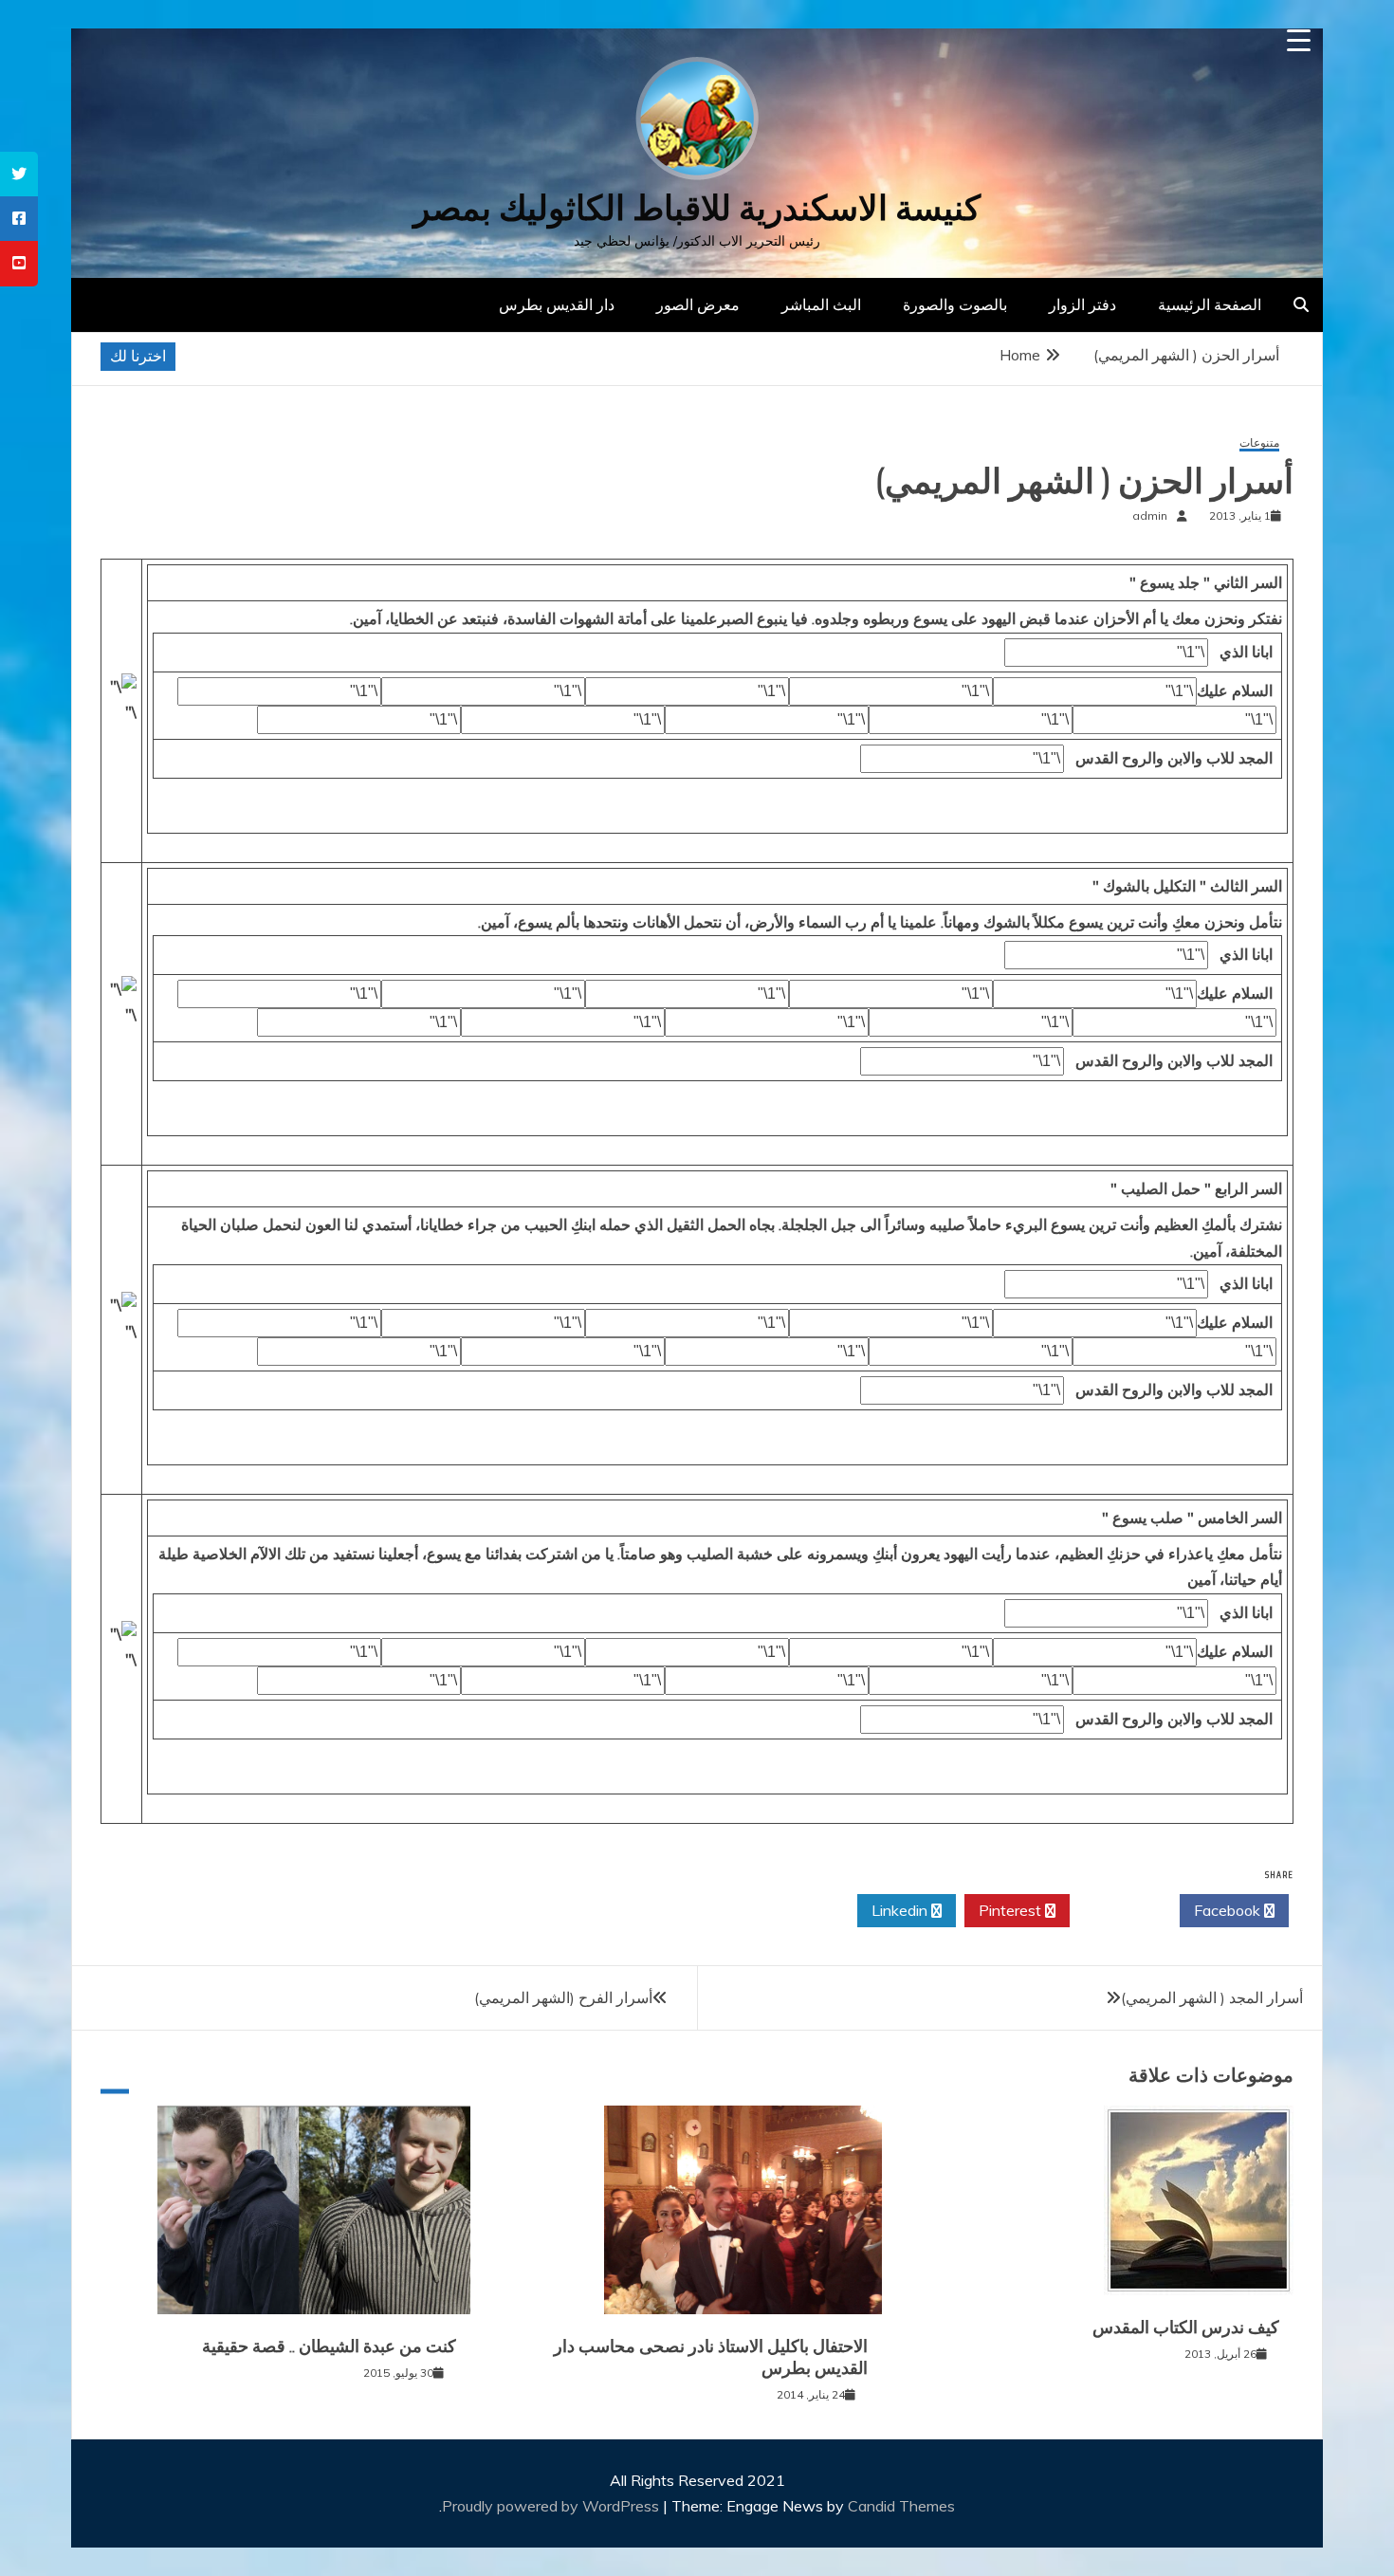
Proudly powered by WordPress (552, 2506)
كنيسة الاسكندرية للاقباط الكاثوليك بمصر (697, 208)
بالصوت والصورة (955, 304)
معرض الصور (698, 304)
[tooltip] (19, 174)
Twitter (1119, 1910)
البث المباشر (821, 304)
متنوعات (1259, 443)
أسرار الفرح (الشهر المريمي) (563, 1997)
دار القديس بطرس (557, 304)
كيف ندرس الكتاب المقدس (1186, 2328)
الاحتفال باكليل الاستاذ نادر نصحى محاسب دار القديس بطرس (711, 2357)
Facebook (1229, 1910)
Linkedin (901, 1910)
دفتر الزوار (1082, 304)
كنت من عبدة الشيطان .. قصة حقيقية (329, 2346)
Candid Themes (901, 2506)
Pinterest (1012, 1910)
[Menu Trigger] (1299, 40)
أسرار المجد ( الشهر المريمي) (1212, 1997)
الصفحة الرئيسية (1210, 304)
